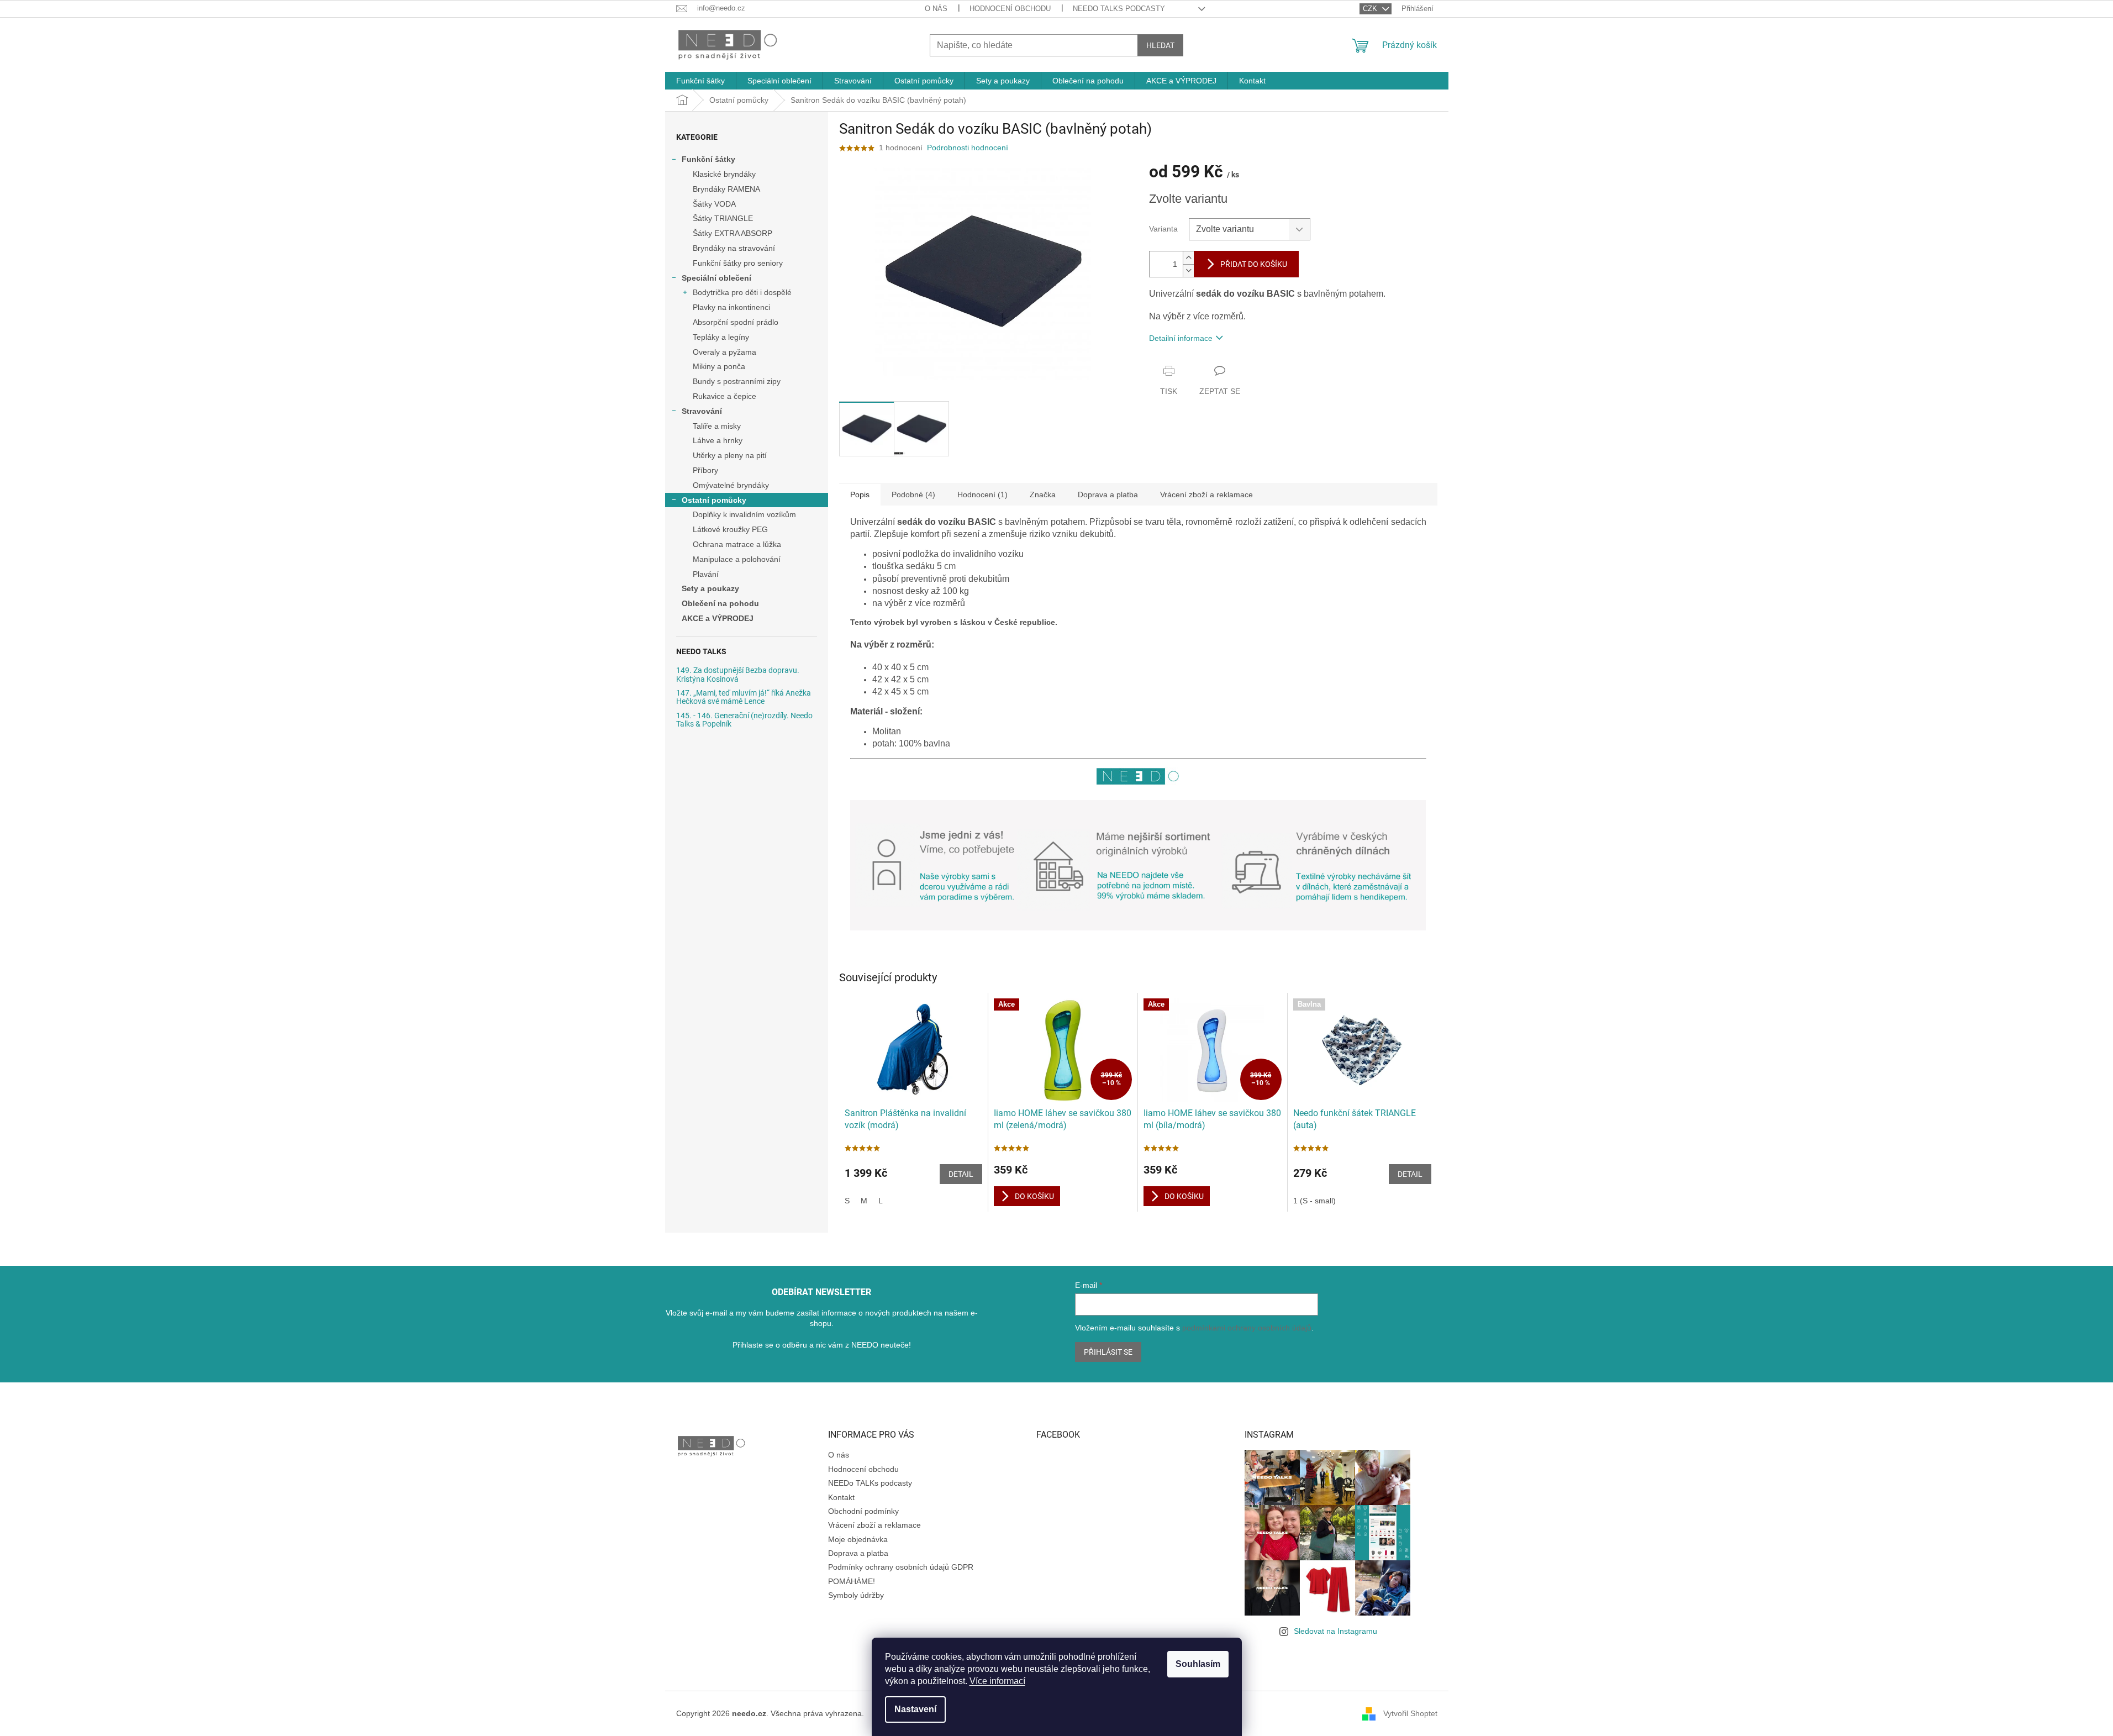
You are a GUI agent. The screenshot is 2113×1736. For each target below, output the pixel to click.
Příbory (705, 470)
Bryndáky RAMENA (726, 189)
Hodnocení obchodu (1010, 9)
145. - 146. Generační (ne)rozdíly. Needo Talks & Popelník (744, 720)
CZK (1371, 9)
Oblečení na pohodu (720, 603)
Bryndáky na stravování (734, 248)
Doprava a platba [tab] (1108, 495)
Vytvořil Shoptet (1410, 1713)
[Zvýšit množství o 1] (1188, 258)
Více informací (997, 1681)
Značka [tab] (1043, 495)
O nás (936, 9)
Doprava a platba (858, 1553)
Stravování (702, 411)
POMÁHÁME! (852, 1581)
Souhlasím (1198, 1664)
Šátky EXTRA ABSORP (733, 233)
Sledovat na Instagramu (1335, 1631)
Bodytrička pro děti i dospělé (742, 292)
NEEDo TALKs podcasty (1119, 9)
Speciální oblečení (716, 278)
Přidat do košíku (1254, 264)
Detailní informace (1181, 338)
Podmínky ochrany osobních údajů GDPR (901, 1567)
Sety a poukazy (710, 588)
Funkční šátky (708, 159)
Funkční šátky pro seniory (738, 263)
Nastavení (915, 1709)
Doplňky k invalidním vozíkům (744, 514)
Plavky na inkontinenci (731, 307)
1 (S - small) (1314, 1201)
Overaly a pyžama (724, 352)
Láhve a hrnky (718, 440)
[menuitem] (700, 81)
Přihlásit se (1108, 1352)
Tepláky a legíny (721, 337)
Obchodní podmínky (863, 1511)
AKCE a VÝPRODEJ (718, 618)
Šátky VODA (714, 204)
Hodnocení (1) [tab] (982, 495)
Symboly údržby (856, 1595)
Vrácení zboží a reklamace (874, 1525)
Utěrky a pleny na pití (730, 455)
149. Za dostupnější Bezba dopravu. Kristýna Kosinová (738, 675)
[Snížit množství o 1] (1188, 270)
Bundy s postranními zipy (737, 381)
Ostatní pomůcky (714, 500)
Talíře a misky (717, 426)
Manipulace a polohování (737, 559)
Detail (961, 1174)
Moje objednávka (858, 1539)
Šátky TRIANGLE (723, 218)
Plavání (706, 574)
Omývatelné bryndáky (731, 485)
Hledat (1160, 45)
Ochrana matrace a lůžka (737, 544)
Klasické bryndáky (724, 174)
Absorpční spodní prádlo (736, 322)
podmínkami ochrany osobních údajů (1247, 1328)
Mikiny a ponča (719, 366)
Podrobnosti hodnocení (968, 148)
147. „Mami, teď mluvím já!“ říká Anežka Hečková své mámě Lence (744, 697)
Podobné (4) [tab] (913, 495)
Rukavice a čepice (724, 396)
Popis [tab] (860, 495)
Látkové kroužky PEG (730, 529)
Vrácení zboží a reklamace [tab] (1206, 495)
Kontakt (841, 1497)
